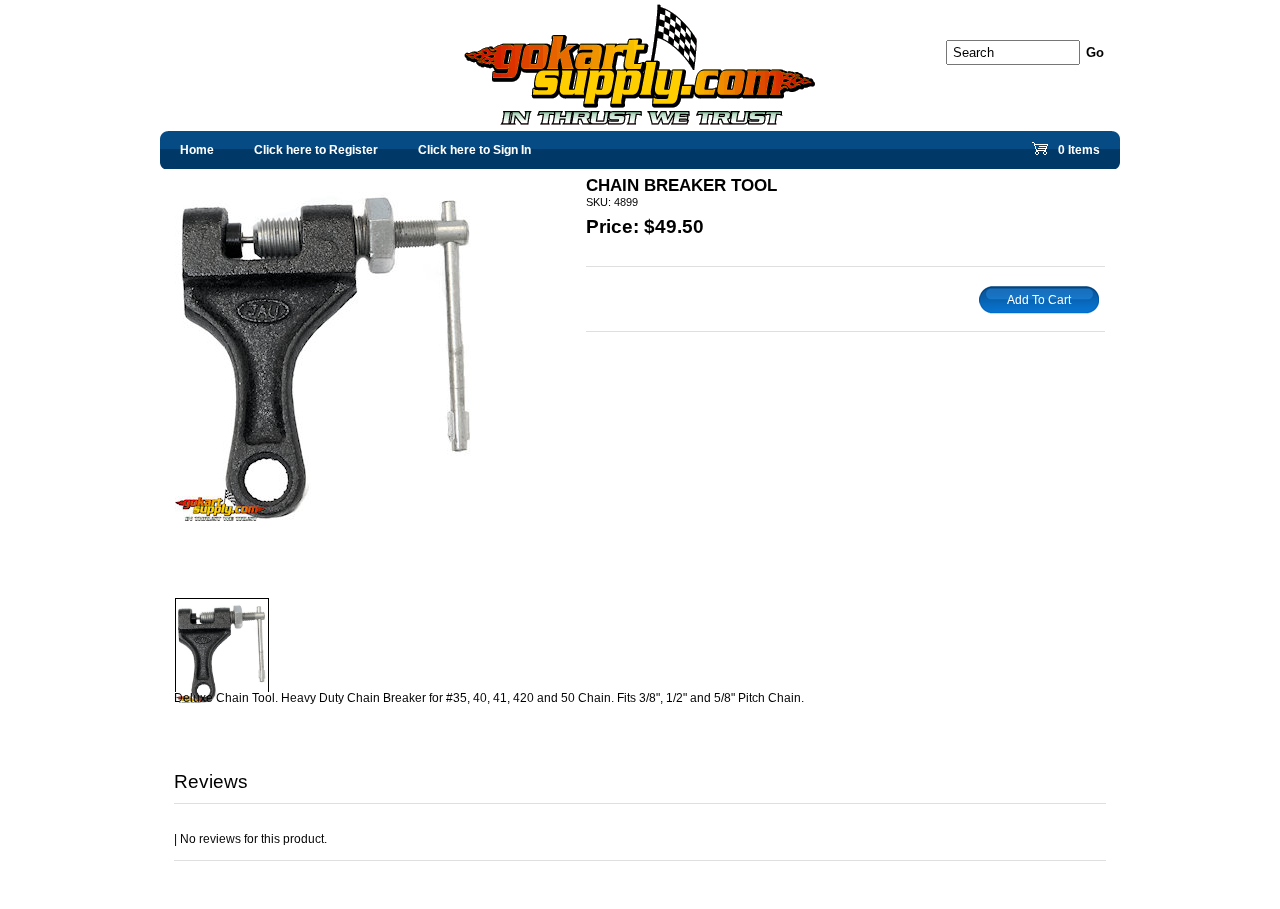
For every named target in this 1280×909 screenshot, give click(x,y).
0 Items (1077, 154)
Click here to (316, 150)
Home (197, 150)
